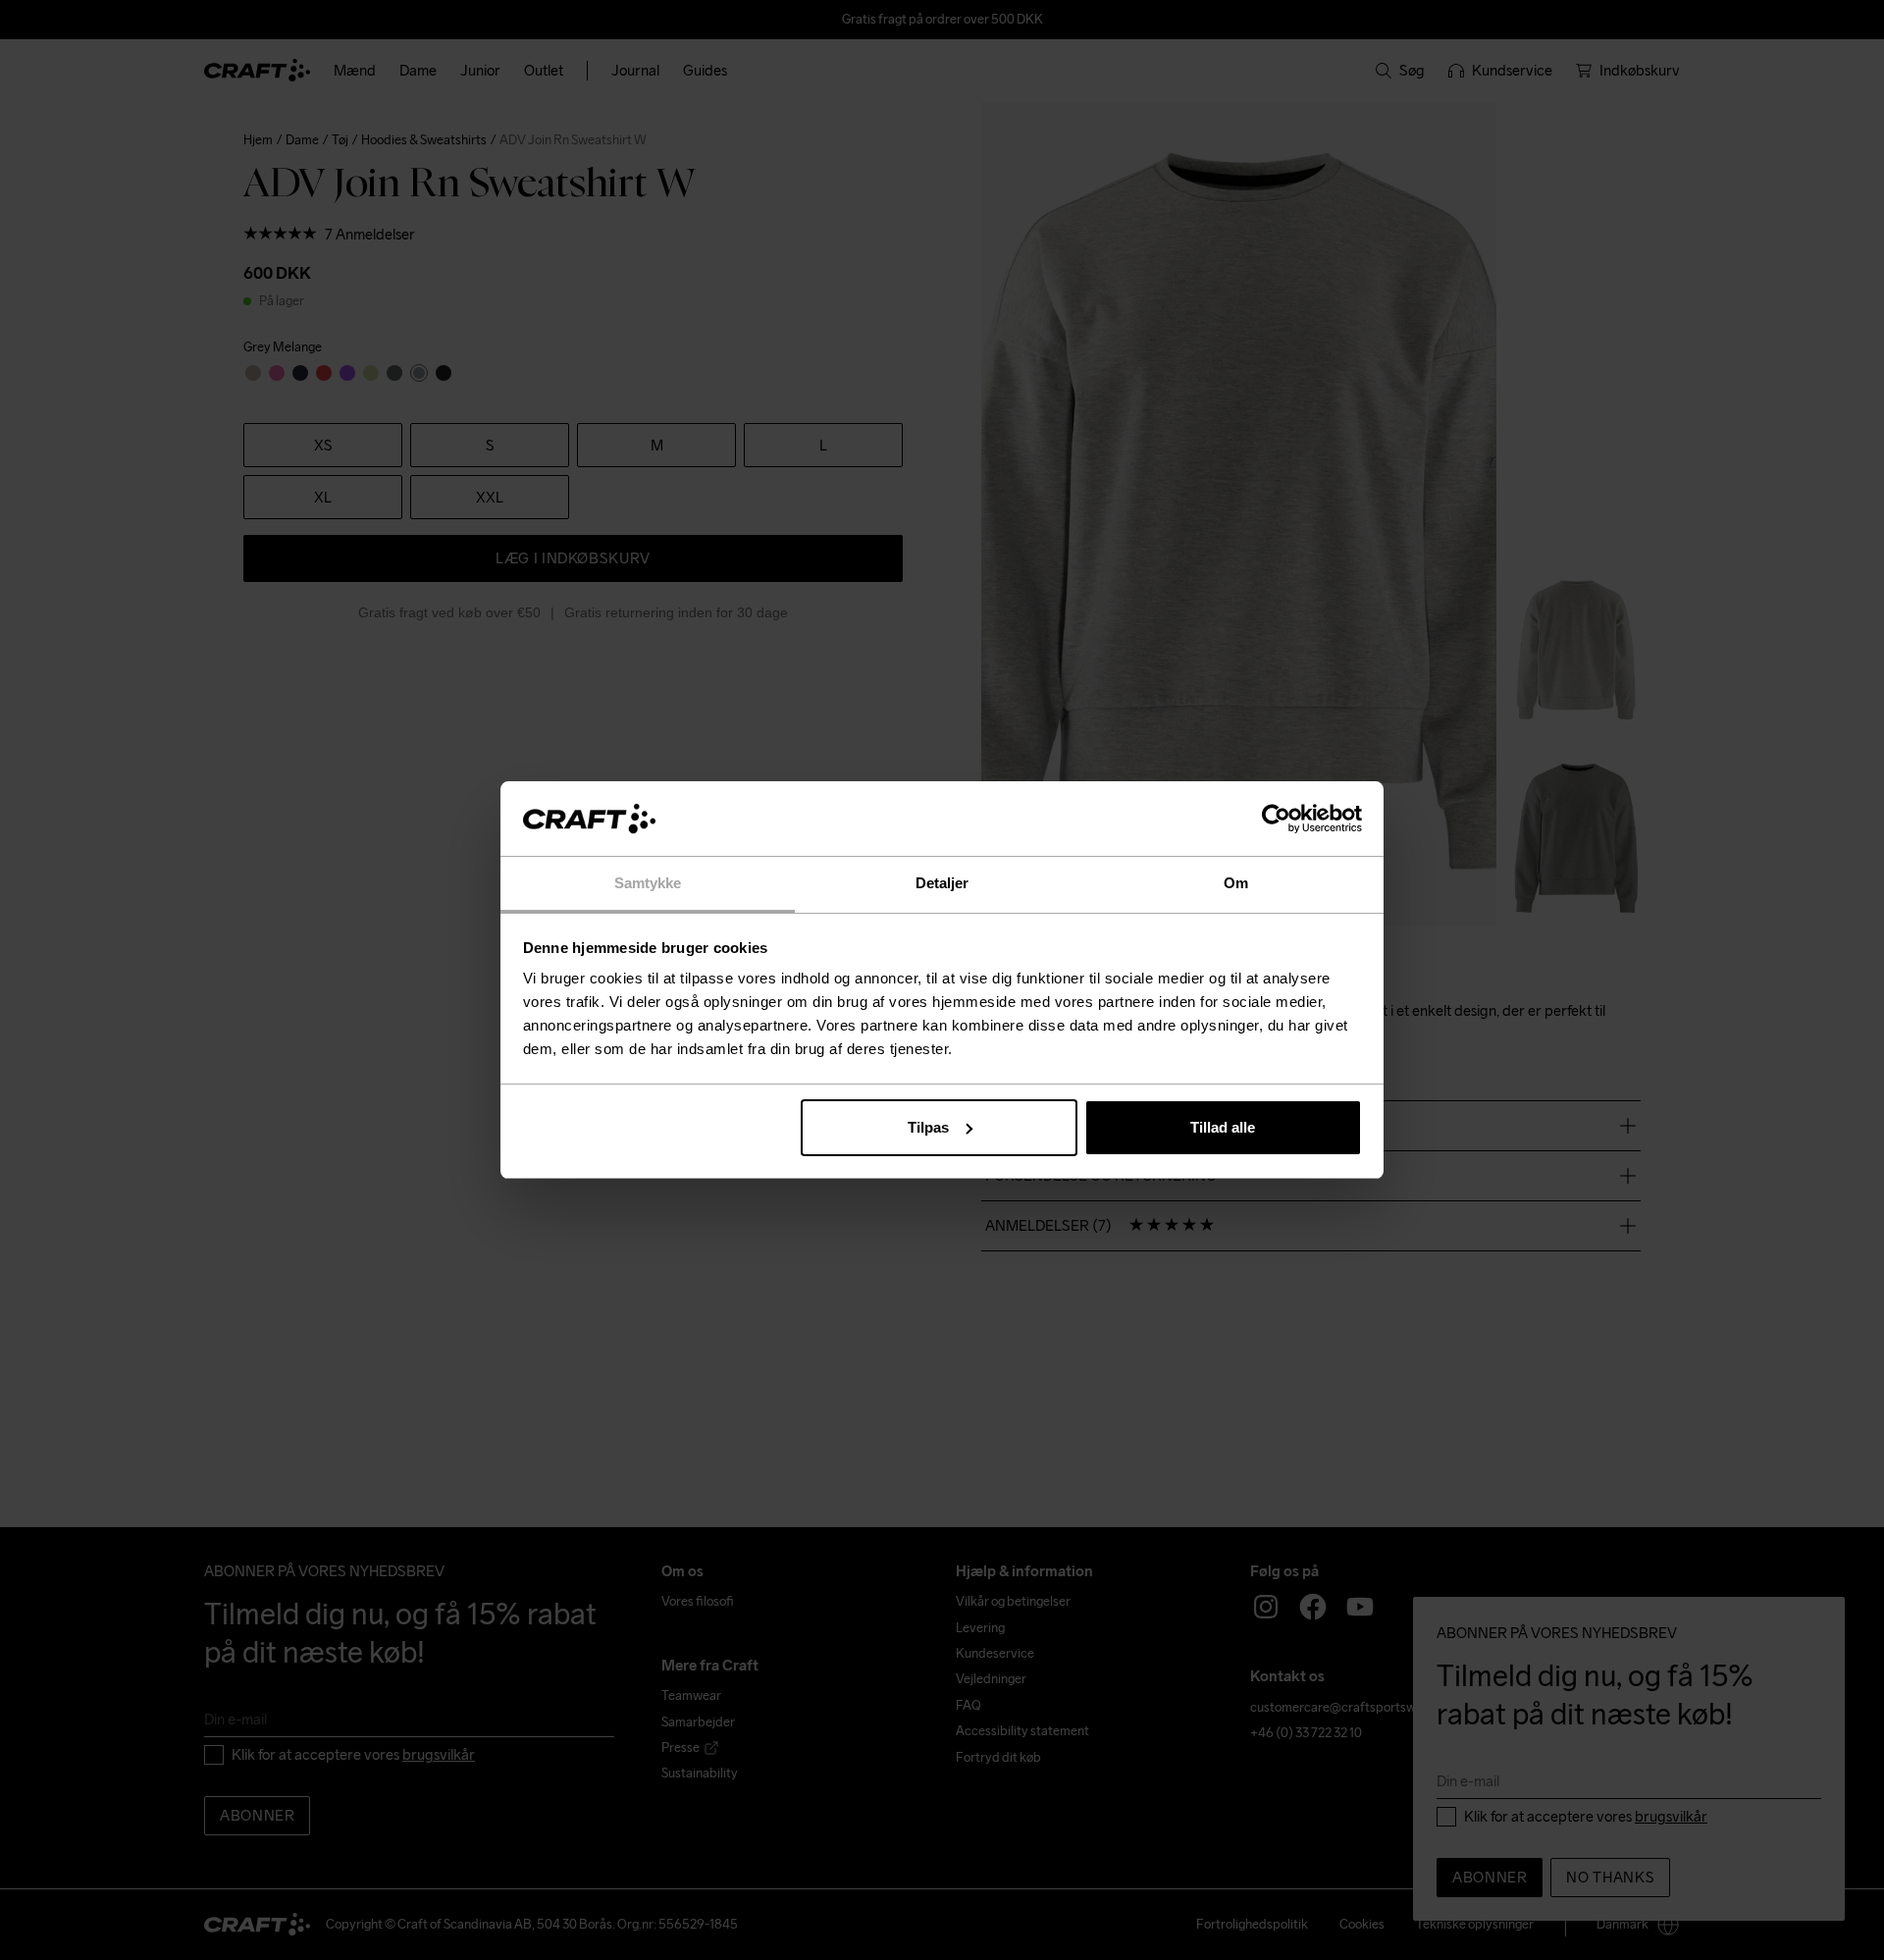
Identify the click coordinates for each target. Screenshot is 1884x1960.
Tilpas (928, 1127)
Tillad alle (1223, 1127)
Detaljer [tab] (942, 883)
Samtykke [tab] (648, 883)
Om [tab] (1236, 883)
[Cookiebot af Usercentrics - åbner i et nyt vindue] (1276, 819)
